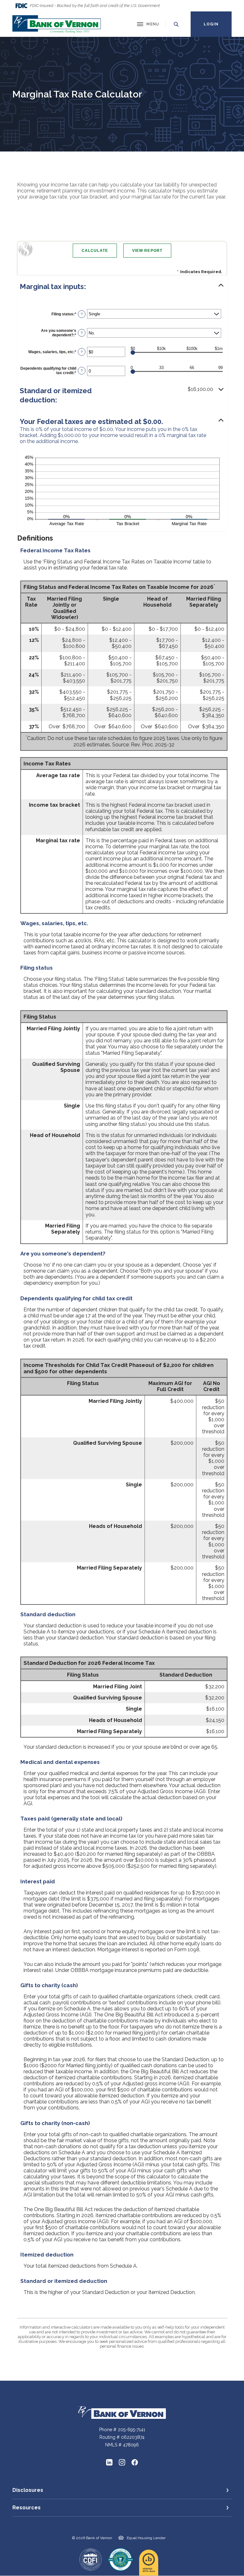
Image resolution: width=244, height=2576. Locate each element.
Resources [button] (27, 2508)
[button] (122, 287)
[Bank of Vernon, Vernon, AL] (57, 24)
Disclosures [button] (28, 2490)
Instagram (122, 2462)
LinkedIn (109, 2462)
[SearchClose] (176, 24)
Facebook (135, 2462)
